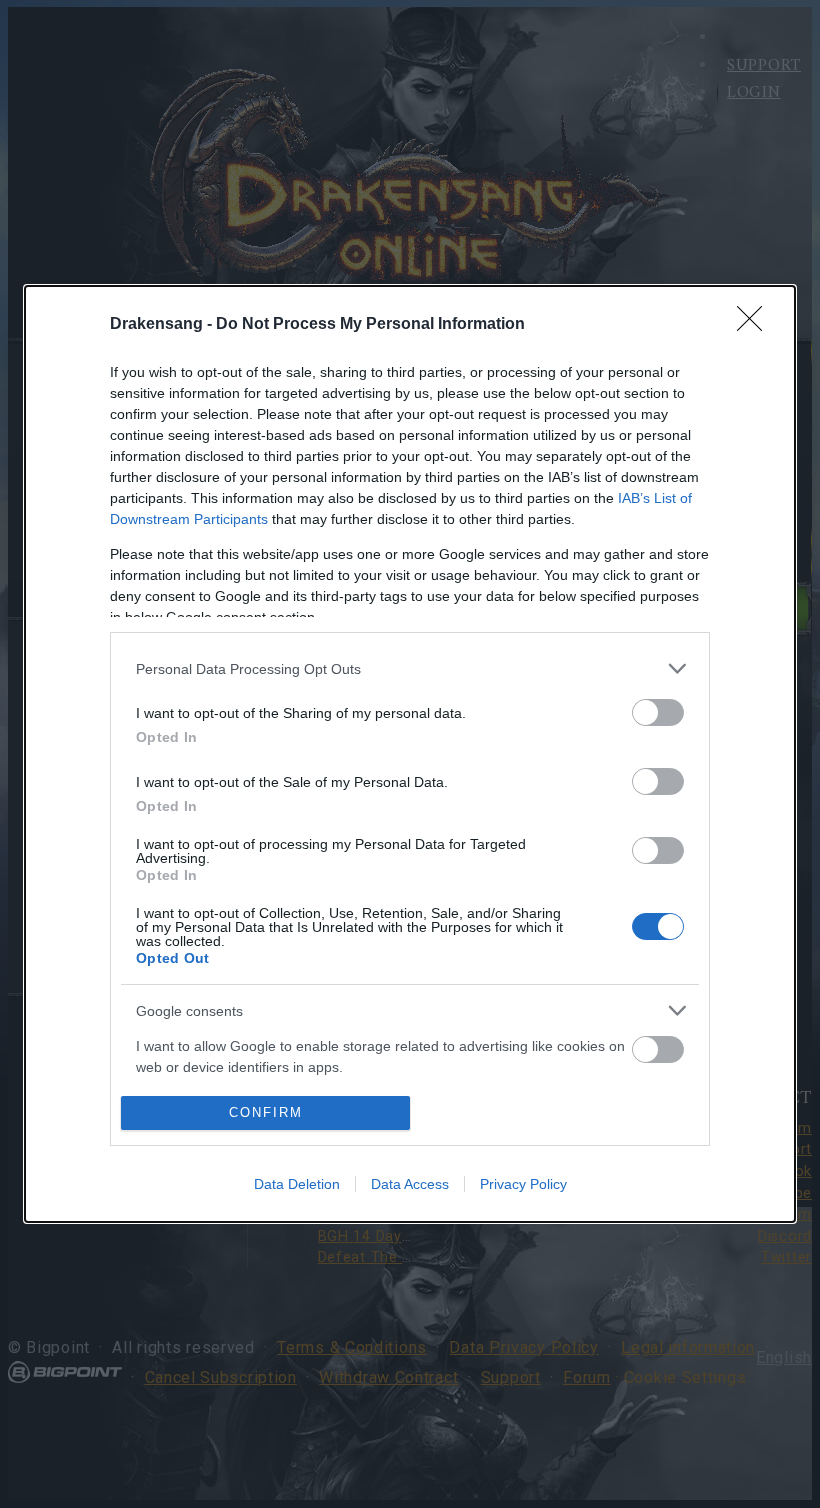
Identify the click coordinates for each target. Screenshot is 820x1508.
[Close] (756, 325)
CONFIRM (266, 1112)
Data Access (410, 1184)
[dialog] (410, 753)
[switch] (658, 712)
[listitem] (410, 668)
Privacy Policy (523, 1184)
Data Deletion (297, 1184)
